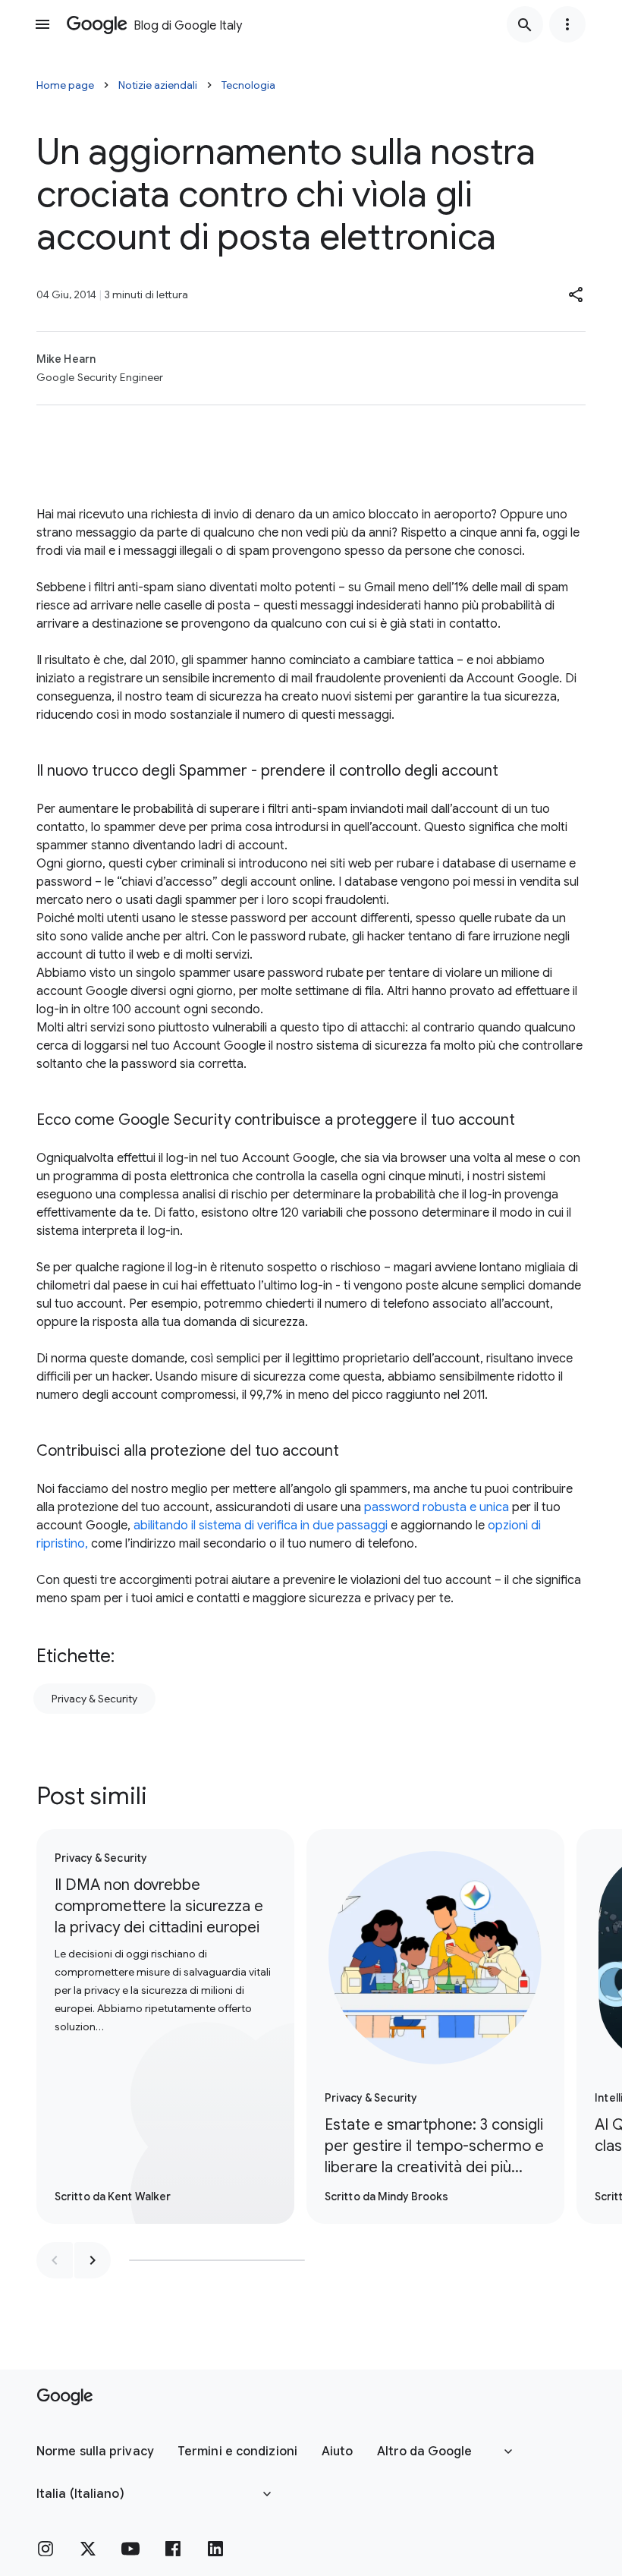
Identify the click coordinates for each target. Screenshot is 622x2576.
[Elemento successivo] (93, 2260)
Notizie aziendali (158, 85)
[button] (576, 294)
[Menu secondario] (567, 24)
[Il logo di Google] (65, 2397)
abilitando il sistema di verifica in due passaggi (261, 1526)
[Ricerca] (525, 24)
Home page (65, 85)
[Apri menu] (42, 24)
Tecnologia (248, 85)
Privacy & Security (94, 1699)
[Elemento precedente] (55, 2260)
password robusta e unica (437, 1507)
